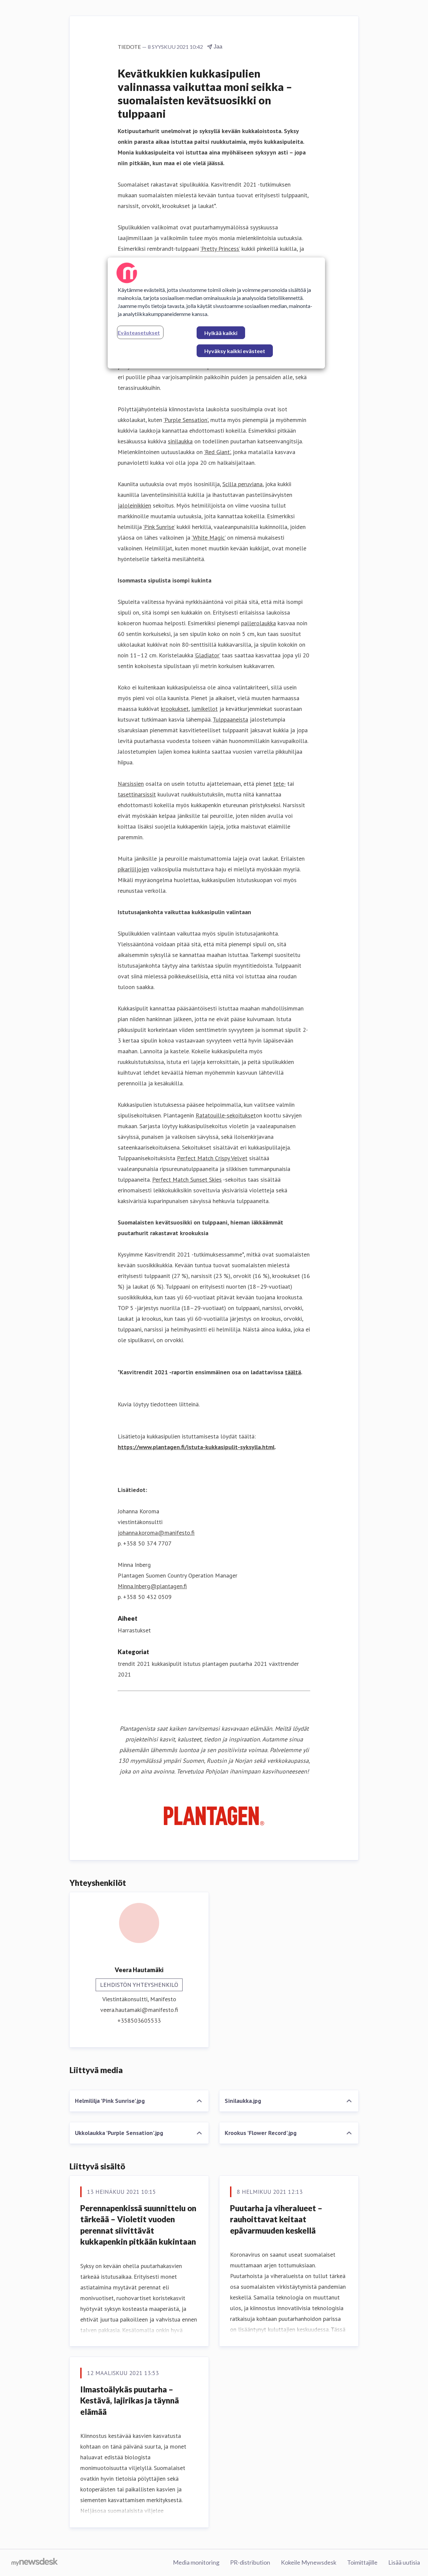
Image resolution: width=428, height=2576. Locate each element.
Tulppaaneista (230, 719)
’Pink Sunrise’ (159, 527)
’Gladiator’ (207, 655)
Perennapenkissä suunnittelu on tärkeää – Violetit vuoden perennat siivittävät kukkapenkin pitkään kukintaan (138, 2225)
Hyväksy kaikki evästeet (235, 351)
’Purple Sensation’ (186, 420)
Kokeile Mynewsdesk (309, 2562)
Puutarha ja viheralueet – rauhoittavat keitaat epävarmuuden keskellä (276, 2219)
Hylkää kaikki (221, 333)
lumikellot (204, 709)
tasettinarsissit (137, 794)
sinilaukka (180, 441)
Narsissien (131, 784)
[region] (216, 313)
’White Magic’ (208, 538)
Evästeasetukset (139, 333)
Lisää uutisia (404, 2562)
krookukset (175, 709)
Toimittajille (362, 2562)
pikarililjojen (133, 869)
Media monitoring (196, 2562)
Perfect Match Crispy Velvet (212, 1158)
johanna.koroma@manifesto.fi (156, 1533)
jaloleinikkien (134, 505)
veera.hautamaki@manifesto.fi (139, 2010)
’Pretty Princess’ (220, 249)
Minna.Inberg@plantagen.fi (152, 1586)
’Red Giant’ (217, 452)
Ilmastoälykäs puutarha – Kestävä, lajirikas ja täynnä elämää (130, 2400)
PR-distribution (250, 2562)
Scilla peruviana (242, 484)
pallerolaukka (258, 623)
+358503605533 (139, 2020)
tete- (279, 784)
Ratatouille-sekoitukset (226, 1115)
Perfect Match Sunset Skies (187, 1179)
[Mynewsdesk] (35, 2563)
